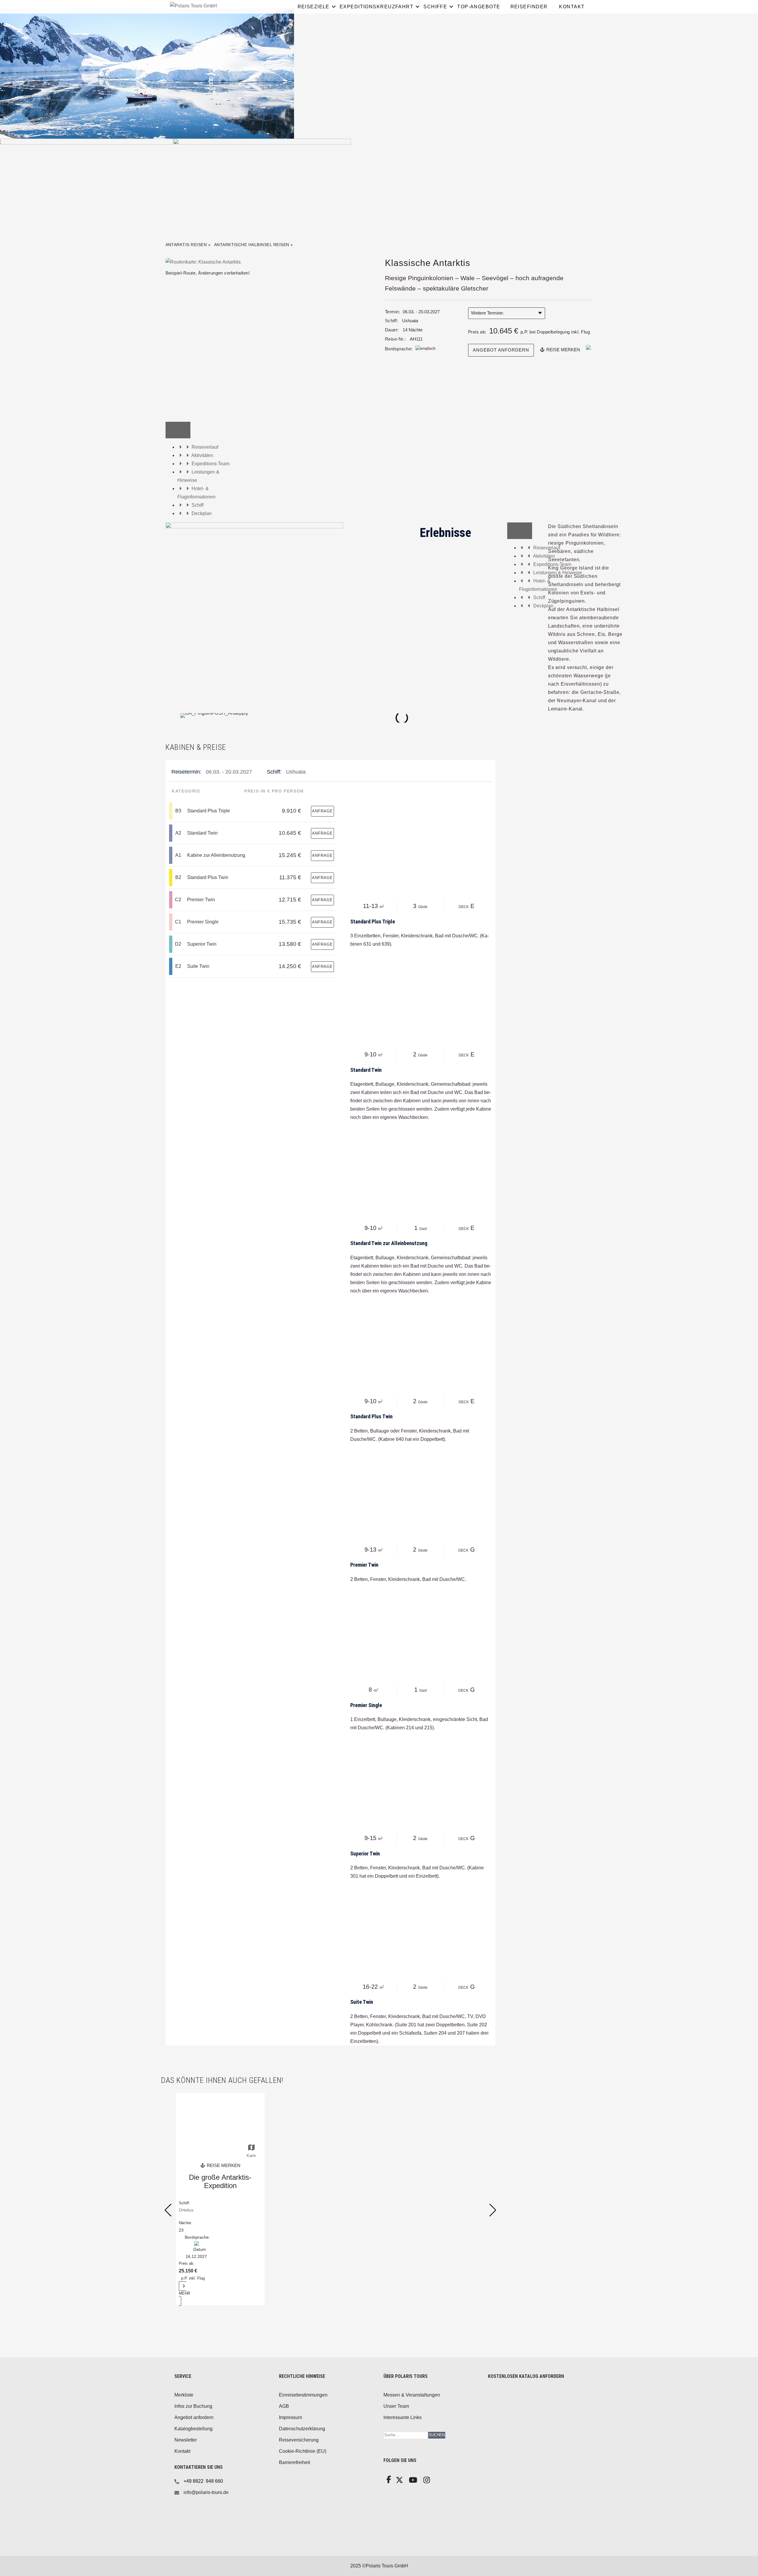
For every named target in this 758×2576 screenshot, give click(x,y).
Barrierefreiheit (294, 2462)
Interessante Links (403, 2417)
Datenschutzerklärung (302, 2429)
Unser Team (396, 2406)
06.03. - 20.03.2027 (229, 772)
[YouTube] (412, 2482)
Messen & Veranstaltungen (412, 2395)
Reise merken (563, 350)
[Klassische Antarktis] (203, 262)
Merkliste (184, 2395)
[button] (171, 718)
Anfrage (322, 811)
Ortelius (186, 2210)
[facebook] (388, 2481)
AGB (284, 2406)
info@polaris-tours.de (206, 2492)
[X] (399, 2482)
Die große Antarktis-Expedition (220, 2181)
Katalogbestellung (193, 2429)
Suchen (437, 2435)
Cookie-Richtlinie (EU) (303, 2451)
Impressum (290, 2417)
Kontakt (182, 2451)
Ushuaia (410, 321)
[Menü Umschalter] (178, 430)
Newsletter (186, 2440)
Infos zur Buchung (193, 2406)
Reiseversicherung (299, 2440)
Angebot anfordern (501, 350)
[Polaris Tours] (219, 6)
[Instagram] (426, 2482)
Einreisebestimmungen (303, 2395)
